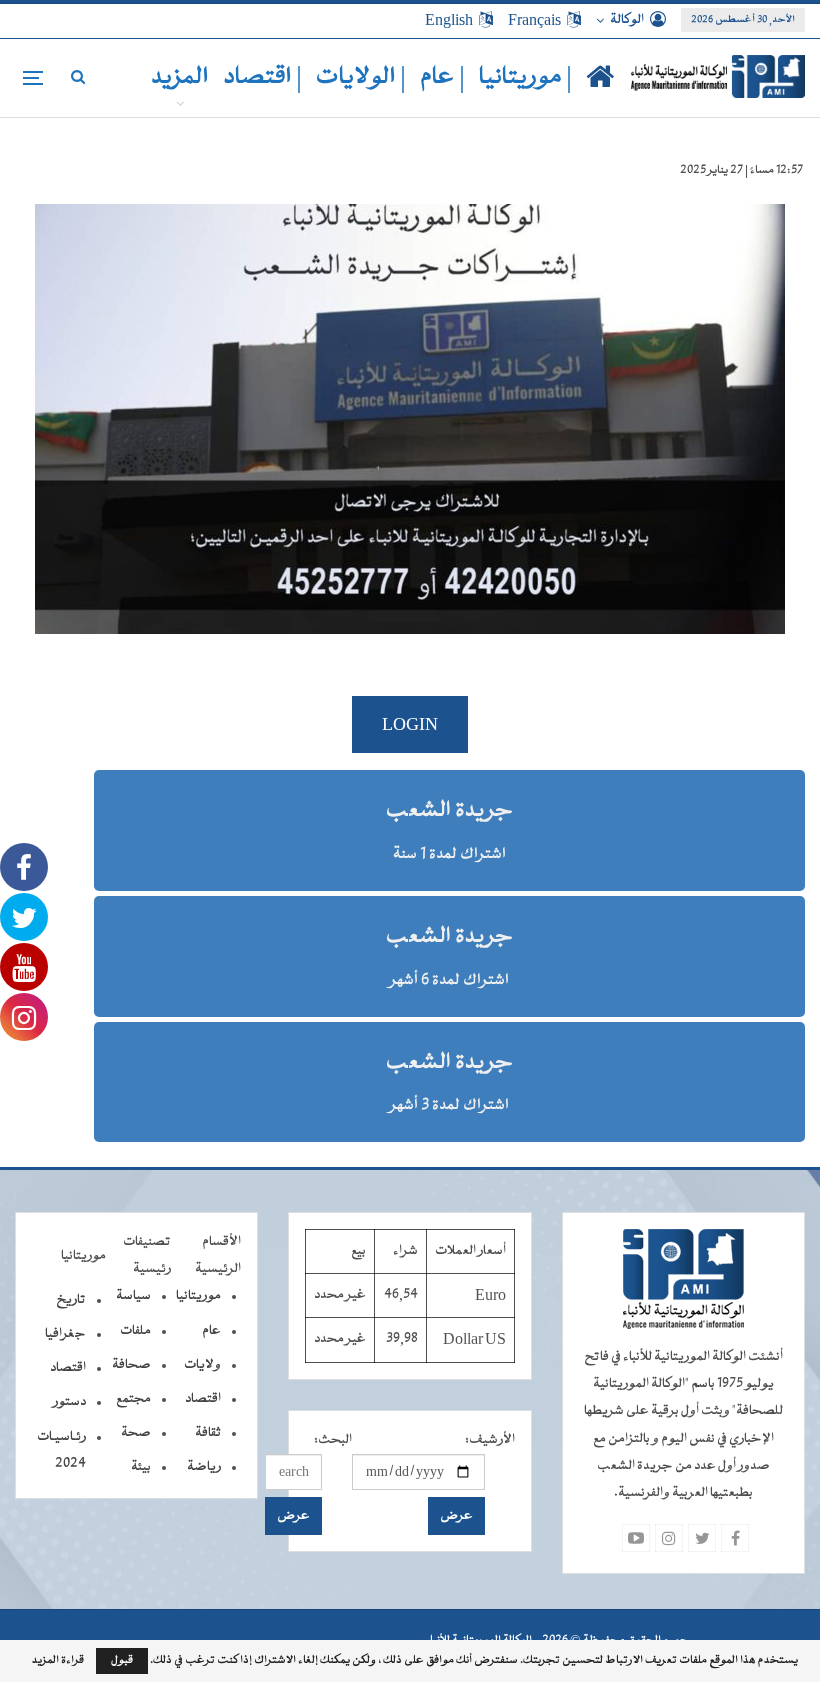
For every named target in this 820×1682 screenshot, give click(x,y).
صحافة (131, 1365)
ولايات (202, 1365)
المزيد (180, 77)
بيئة (141, 1467)
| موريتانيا (525, 77)
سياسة (133, 1296)
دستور (69, 1402)
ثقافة (208, 1433)
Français (534, 20)
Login (410, 724)
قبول (122, 1660)
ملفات (135, 1331)
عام (211, 1331)
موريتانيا (198, 1296)
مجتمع (133, 1399)
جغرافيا (65, 1334)
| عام (442, 77)
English (449, 20)
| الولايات (361, 77)
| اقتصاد (262, 77)
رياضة (204, 1467)
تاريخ (71, 1300)
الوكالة (627, 20)
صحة (136, 1433)
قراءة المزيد (58, 1661)
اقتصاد (203, 1399)
